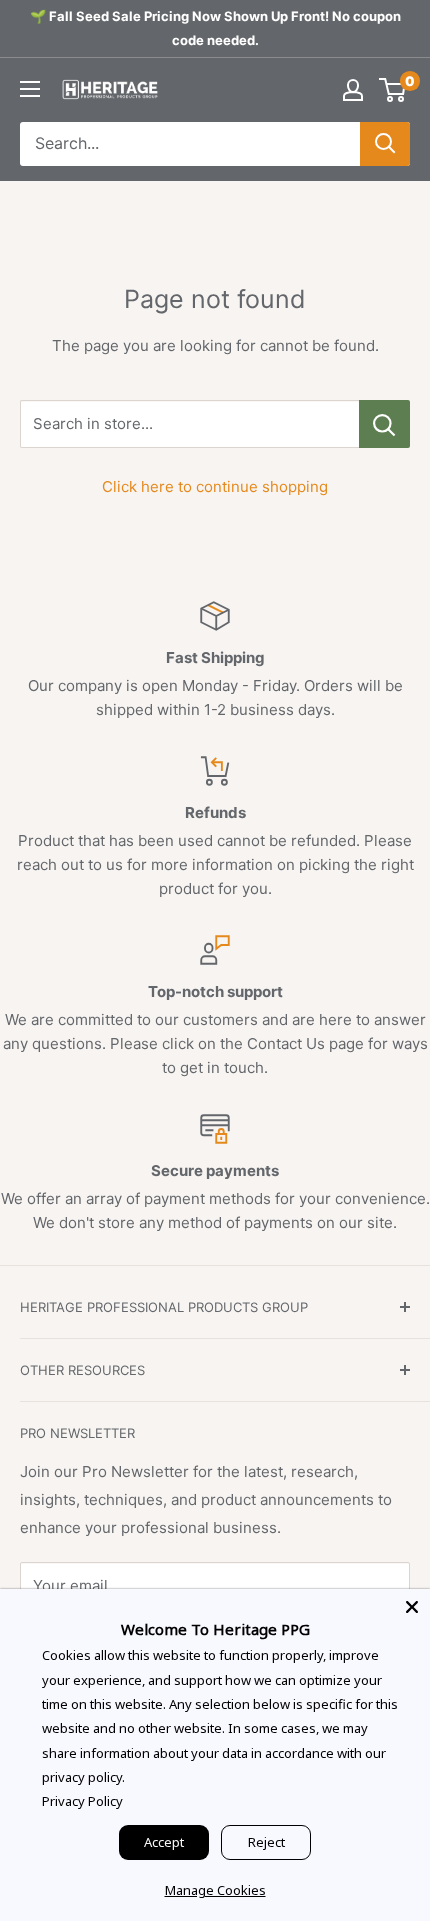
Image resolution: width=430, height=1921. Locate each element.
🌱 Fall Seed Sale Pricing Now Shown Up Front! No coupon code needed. (215, 28)
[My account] (353, 90)
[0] (393, 90)
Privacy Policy (82, 1801)
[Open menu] (30, 89)
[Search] (385, 144)
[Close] (412, 1607)
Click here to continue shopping (215, 486)
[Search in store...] (384, 424)
